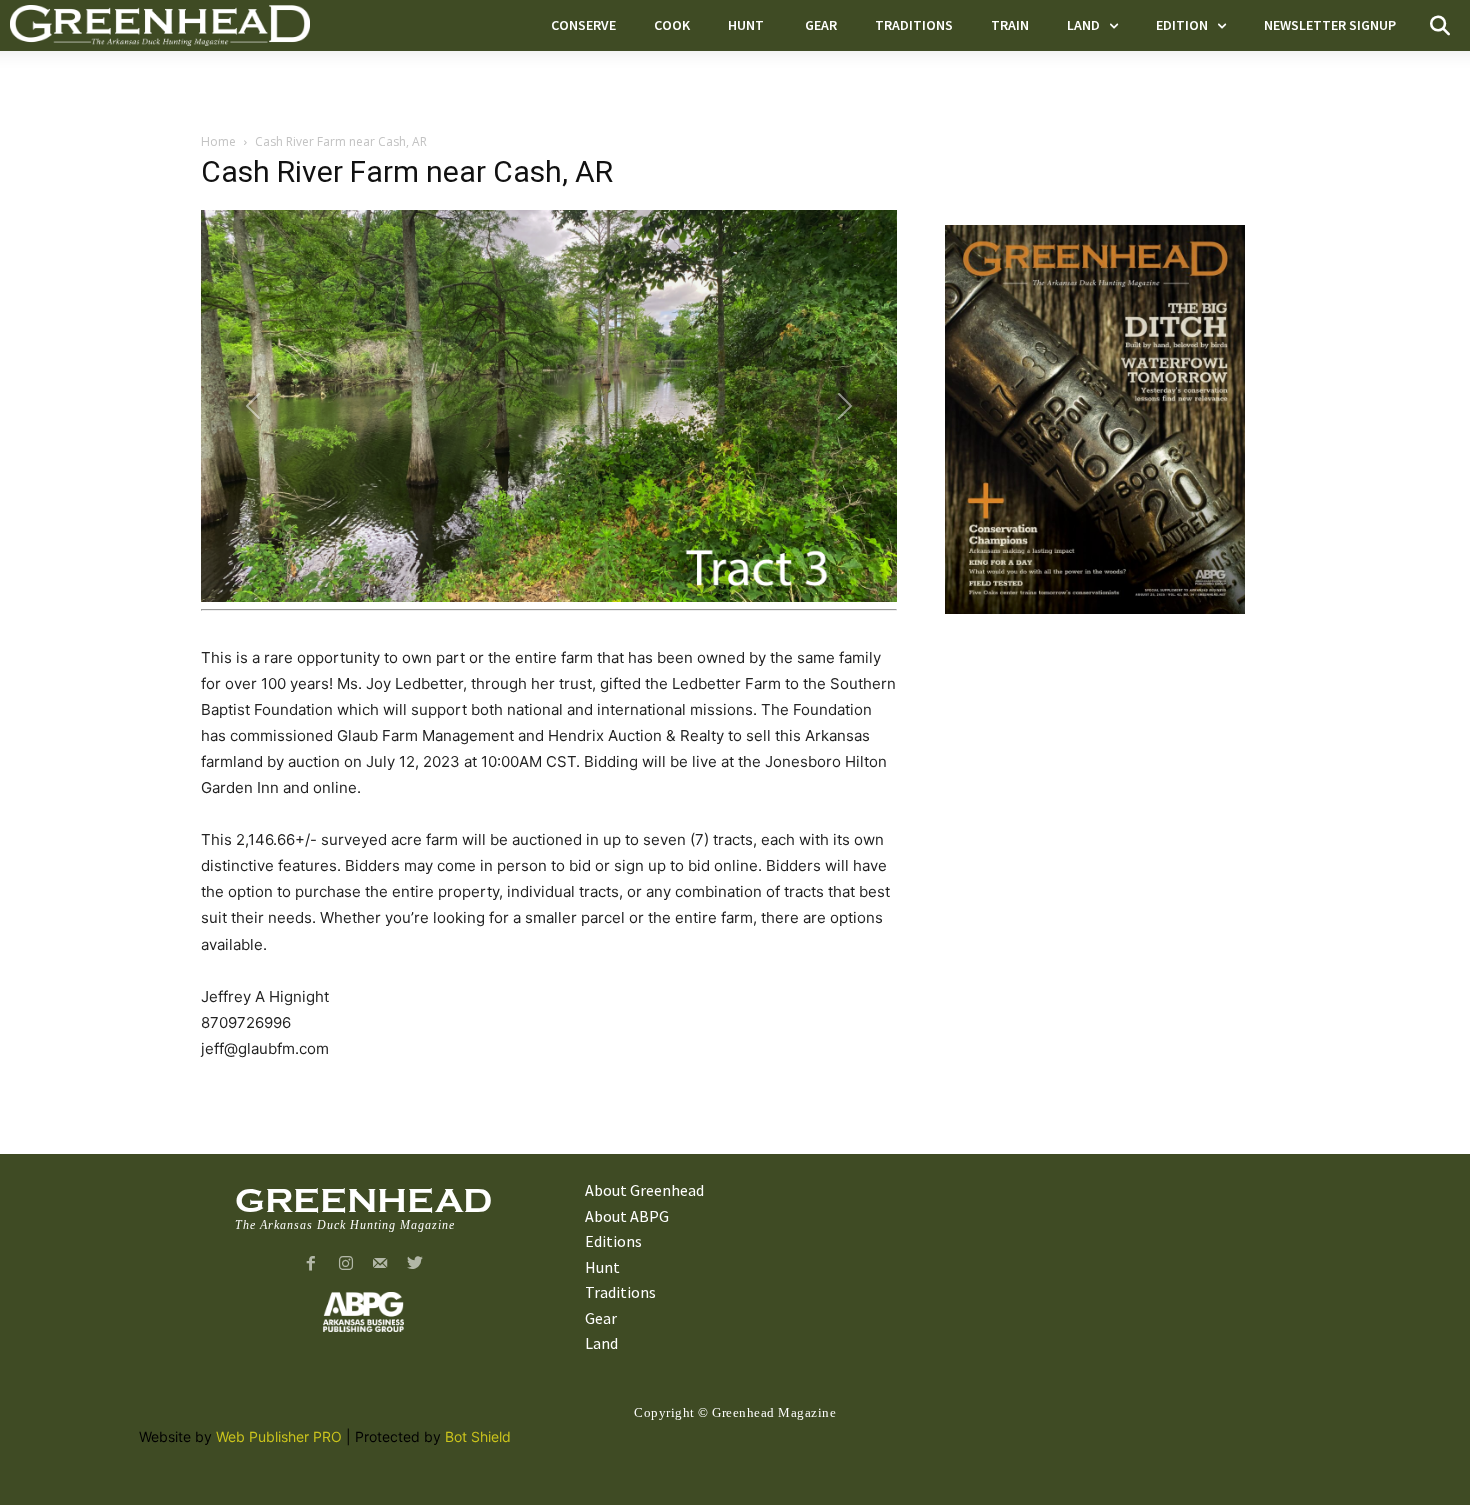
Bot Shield (478, 1436)
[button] (1440, 26)
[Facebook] (310, 1264)
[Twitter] (415, 1264)
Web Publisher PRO (279, 1436)
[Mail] (380, 1264)
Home (218, 141)
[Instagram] (345, 1264)
